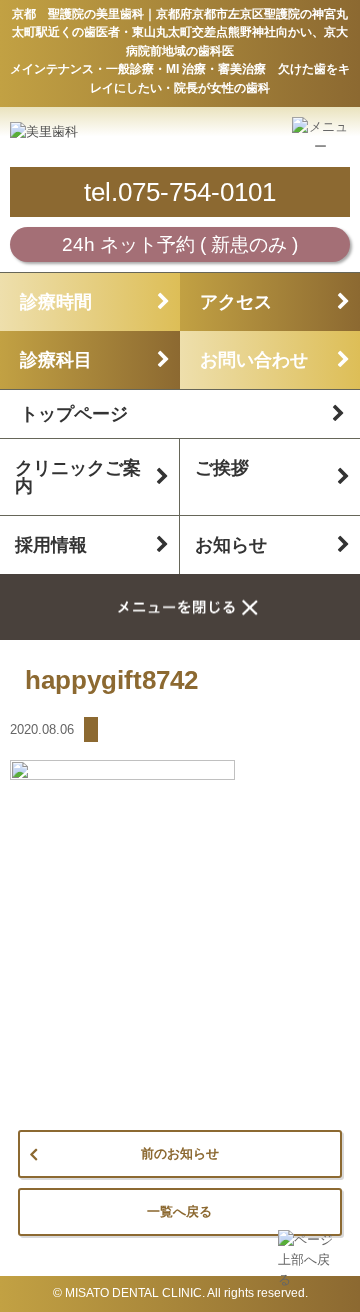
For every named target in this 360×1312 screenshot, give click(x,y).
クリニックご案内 (78, 477)
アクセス (236, 302)
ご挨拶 (222, 468)
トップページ (74, 414)
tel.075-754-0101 (180, 192)
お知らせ (231, 545)
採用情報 (51, 545)
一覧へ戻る (179, 1211)
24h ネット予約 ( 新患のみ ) (180, 244)
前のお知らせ (180, 1153)
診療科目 (56, 360)
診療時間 (56, 302)
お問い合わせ (254, 360)
